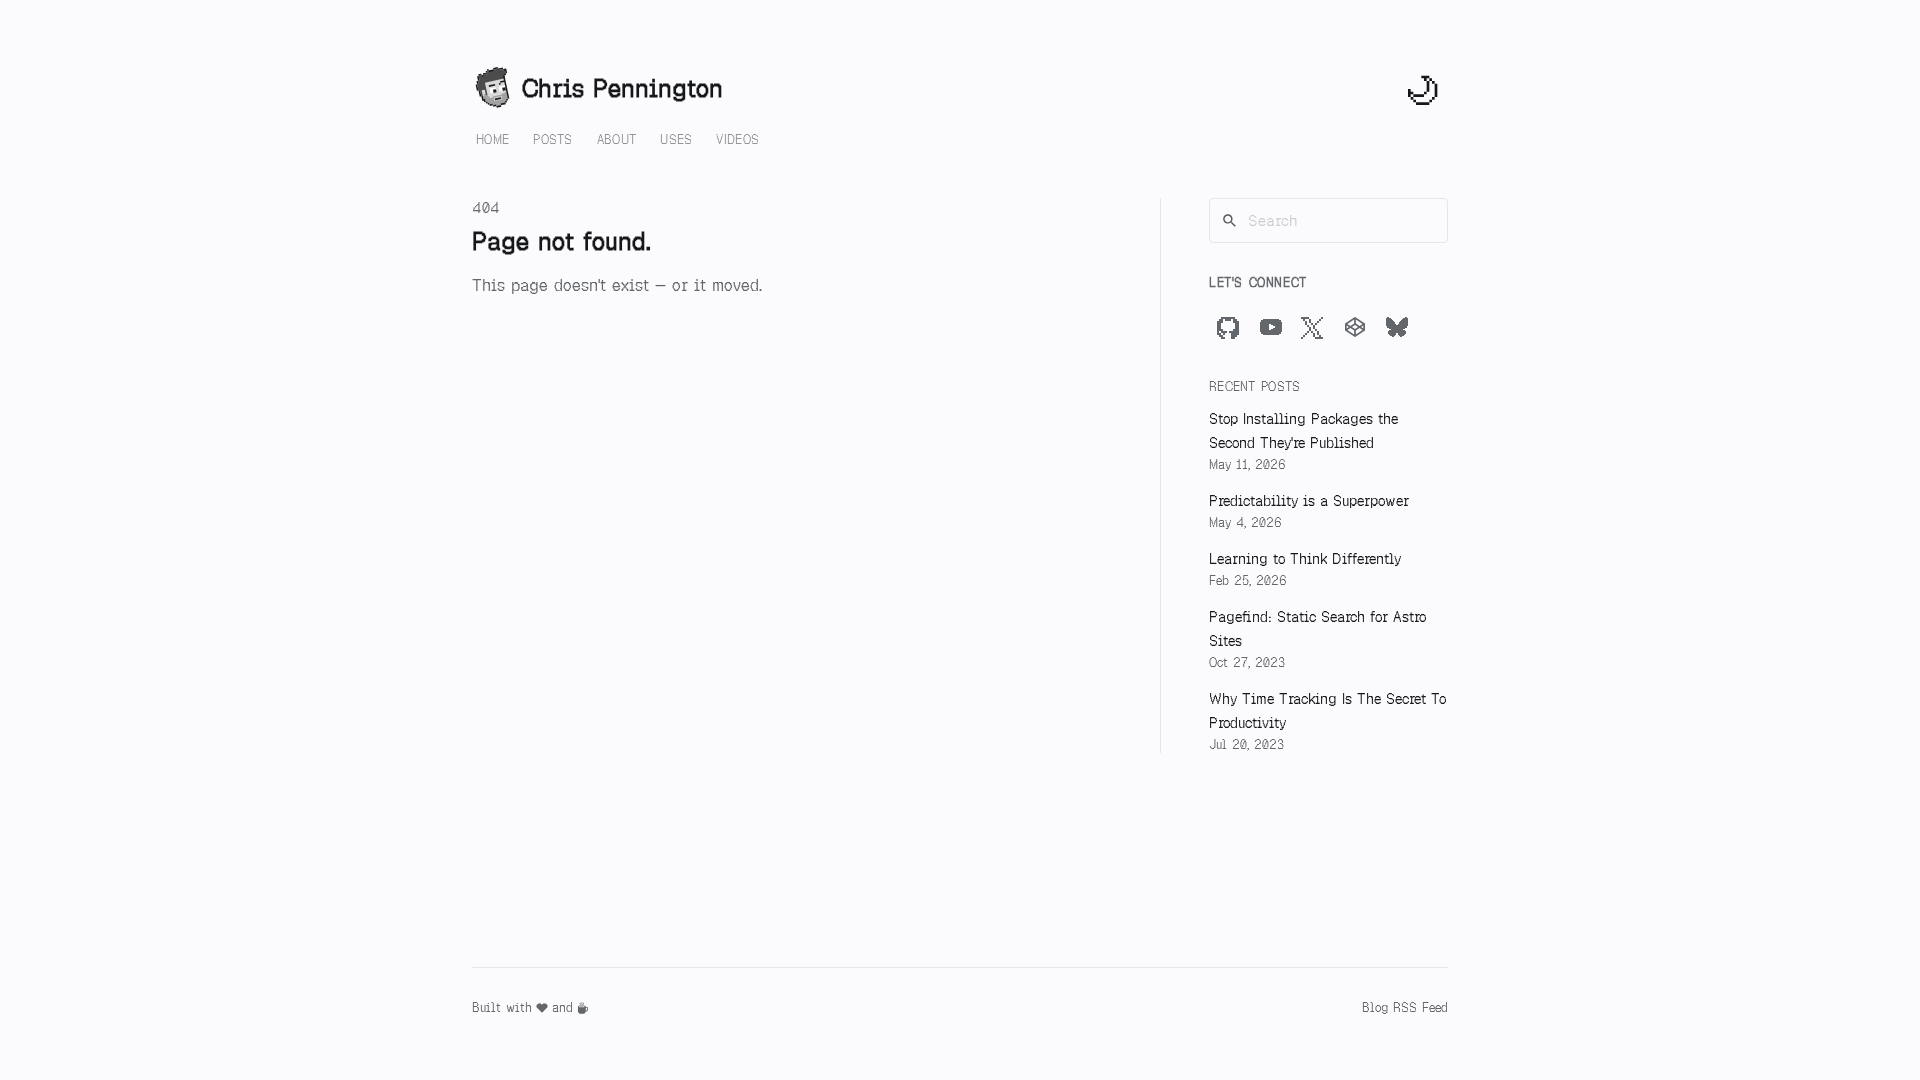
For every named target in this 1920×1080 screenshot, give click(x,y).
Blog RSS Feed (1405, 1008)
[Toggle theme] (1424, 89)
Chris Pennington (622, 88)
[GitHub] (1229, 327)
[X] (1313, 327)
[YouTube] (1271, 327)
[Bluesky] (1397, 327)
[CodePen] (1355, 327)
